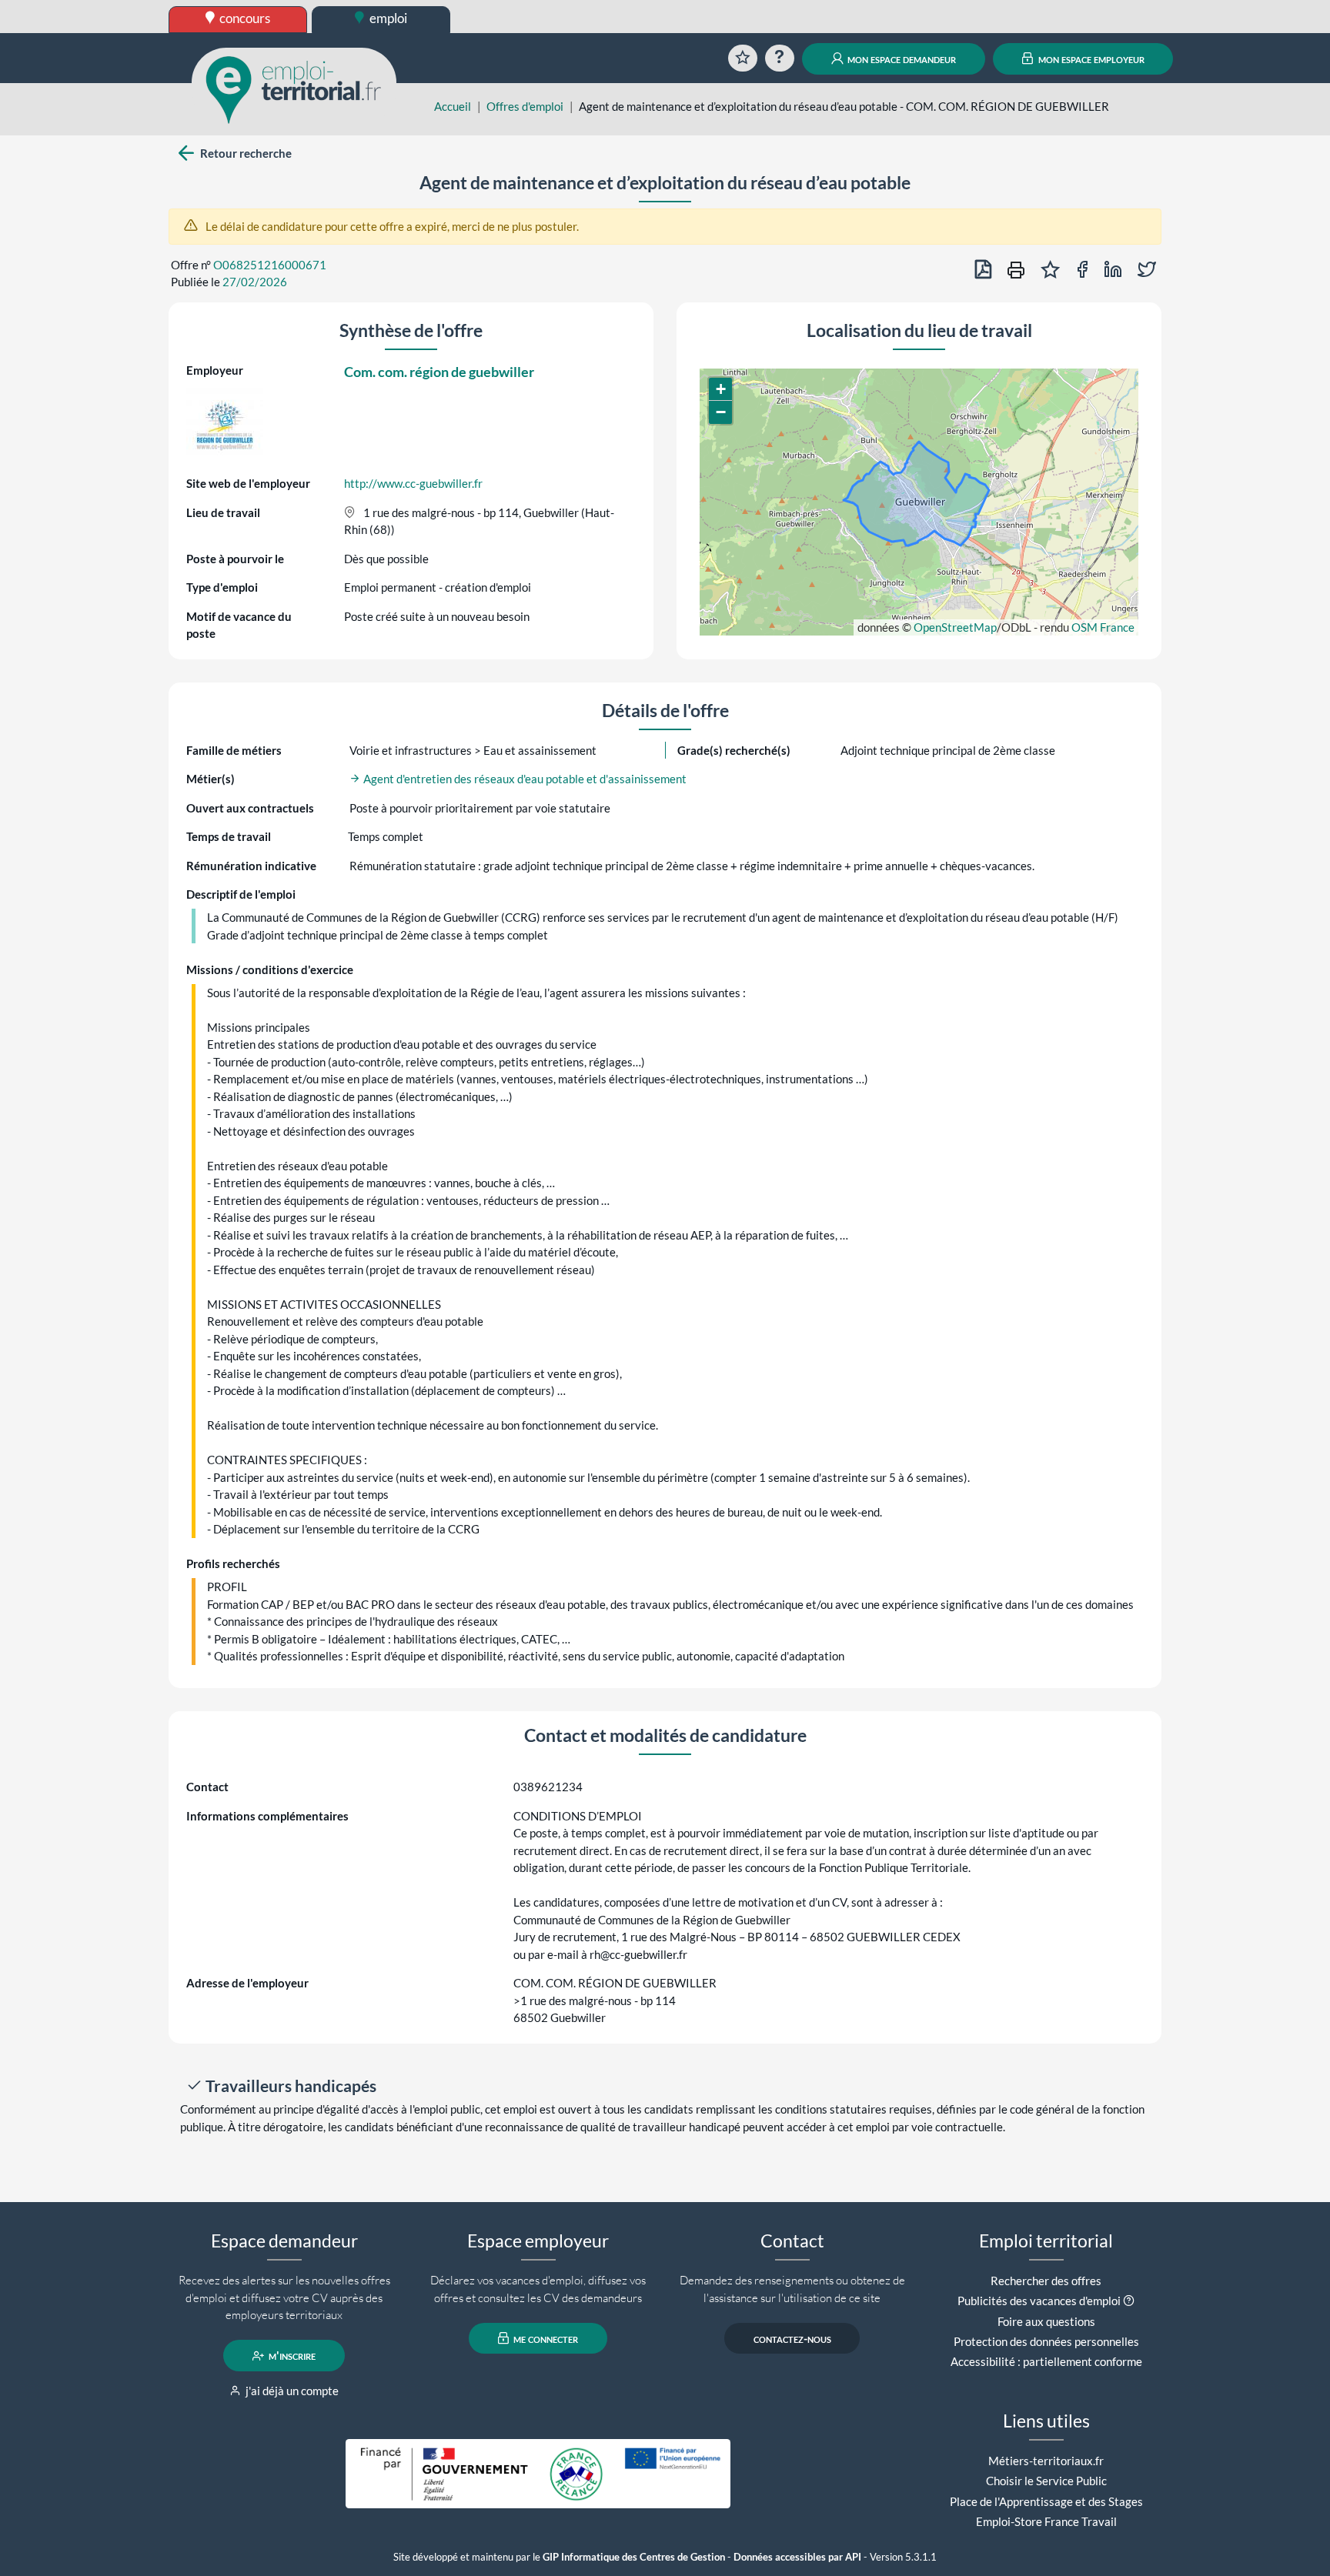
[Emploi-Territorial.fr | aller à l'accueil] (294, 88)
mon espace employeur (1090, 58)
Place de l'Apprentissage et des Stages (1046, 2501)
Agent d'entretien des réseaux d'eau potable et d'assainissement (524, 779)
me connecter (545, 2338)
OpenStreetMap (955, 627)
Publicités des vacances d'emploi (1039, 2301)
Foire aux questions (1046, 2321)
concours (244, 18)
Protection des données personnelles (1046, 2341)
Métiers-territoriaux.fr (1046, 2461)
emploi (387, 18)
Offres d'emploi (525, 106)
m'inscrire (291, 2356)
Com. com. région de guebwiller (439, 372)
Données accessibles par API (797, 2557)
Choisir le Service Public (1046, 2481)
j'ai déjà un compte (291, 2391)
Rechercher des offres (1046, 2281)
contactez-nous (792, 2338)
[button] (720, 389)
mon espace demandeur (901, 58)
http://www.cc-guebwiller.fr (413, 483)
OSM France (1103, 627)
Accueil (453, 106)
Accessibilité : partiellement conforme (1046, 2361)
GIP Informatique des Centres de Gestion (634, 2557)
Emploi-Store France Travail (1046, 2521)
